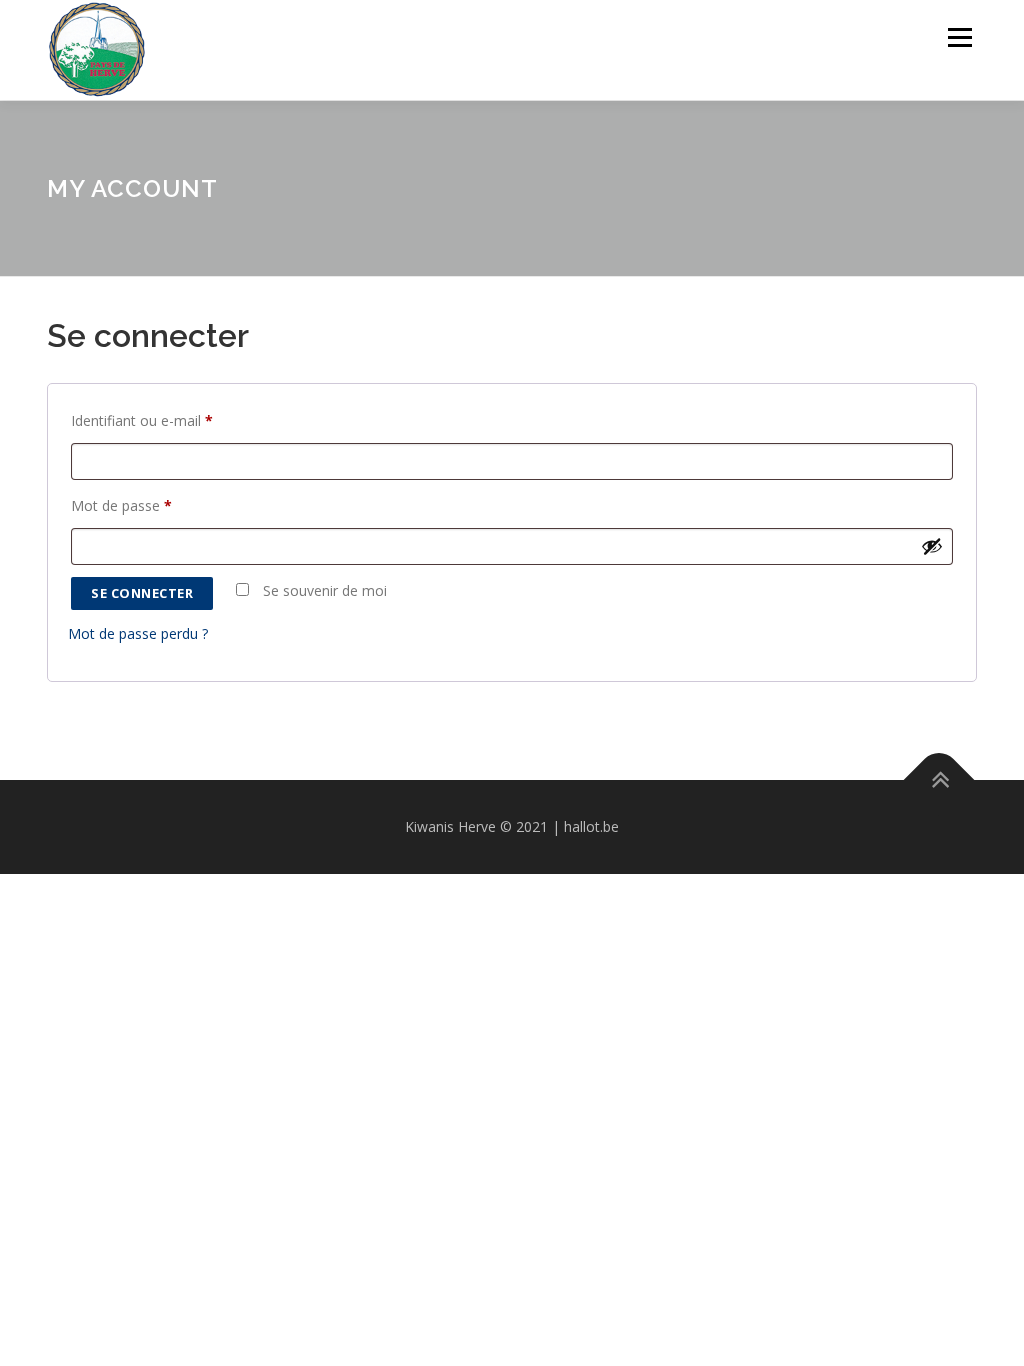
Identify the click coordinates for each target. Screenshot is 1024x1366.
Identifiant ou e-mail (147, 422)
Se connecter (142, 593)
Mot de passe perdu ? (138, 633)
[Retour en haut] (939, 779)
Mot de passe (126, 507)
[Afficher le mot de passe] (932, 546)
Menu (959, 37)
